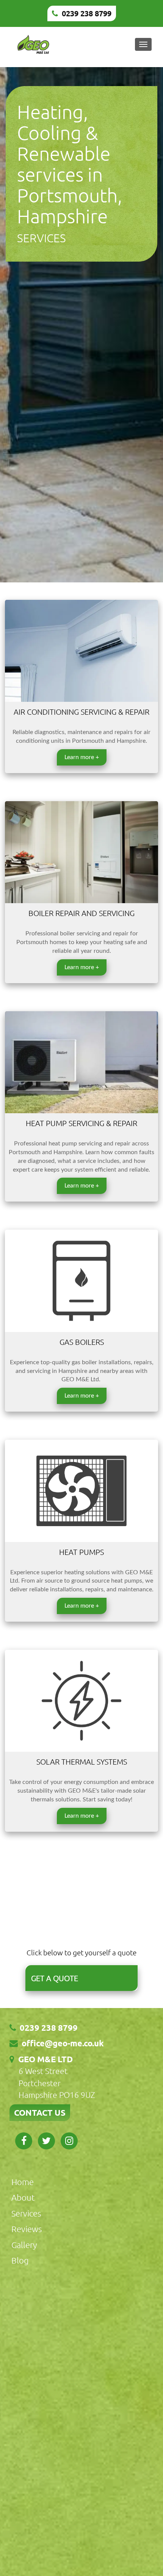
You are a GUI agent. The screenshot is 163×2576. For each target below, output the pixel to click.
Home (23, 2182)
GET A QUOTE (55, 1978)
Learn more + (82, 757)
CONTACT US (40, 2112)
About (23, 2197)
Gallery (24, 2245)
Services (26, 2213)
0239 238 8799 (87, 13)
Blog (20, 2260)
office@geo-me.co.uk (63, 2043)
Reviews (27, 2229)
